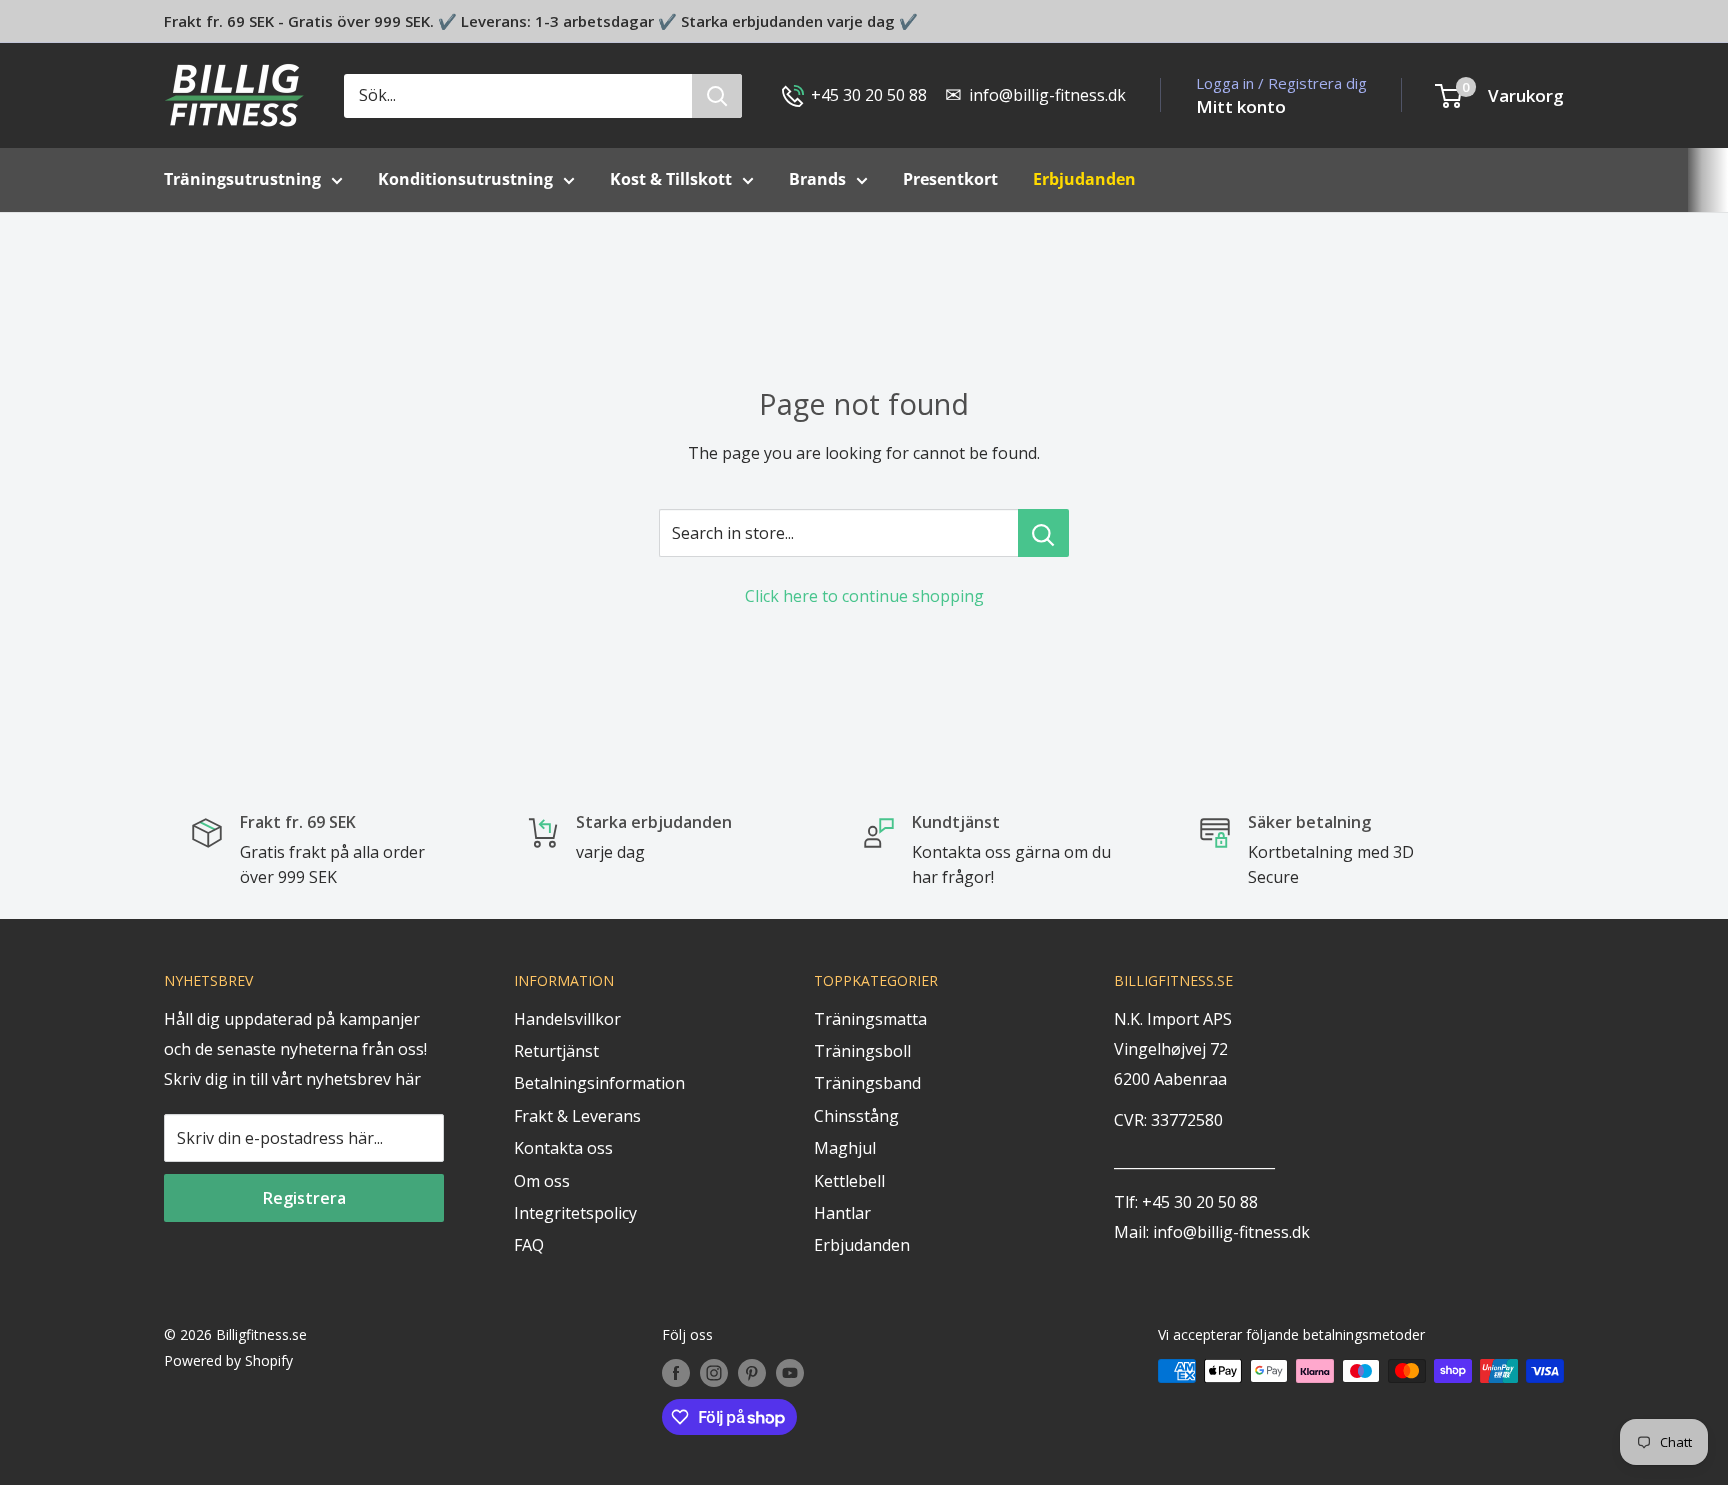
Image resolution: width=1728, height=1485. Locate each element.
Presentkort (950, 179)
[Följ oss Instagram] (714, 1373)
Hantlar (842, 1213)
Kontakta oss (563, 1148)
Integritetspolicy (575, 1213)
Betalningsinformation (599, 1083)
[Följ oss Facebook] (676, 1373)
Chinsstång (856, 1116)
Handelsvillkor (567, 1019)
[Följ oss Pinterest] (752, 1373)
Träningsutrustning (242, 179)
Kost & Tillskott (671, 179)
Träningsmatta (870, 1019)
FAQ (529, 1245)
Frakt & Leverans (577, 1116)
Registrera (304, 1198)
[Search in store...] (1043, 533)
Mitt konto (1241, 106)
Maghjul (845, 1148)
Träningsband (867, 1083)
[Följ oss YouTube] (790, 1373)
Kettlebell (849, 1181)
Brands (817, 179)
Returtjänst (556, 1051)
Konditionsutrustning (465, 179)
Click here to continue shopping (864, 596)
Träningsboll (862, 1051)
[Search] (717, 96)
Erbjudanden (862, 1245)
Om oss (542, 1181)
